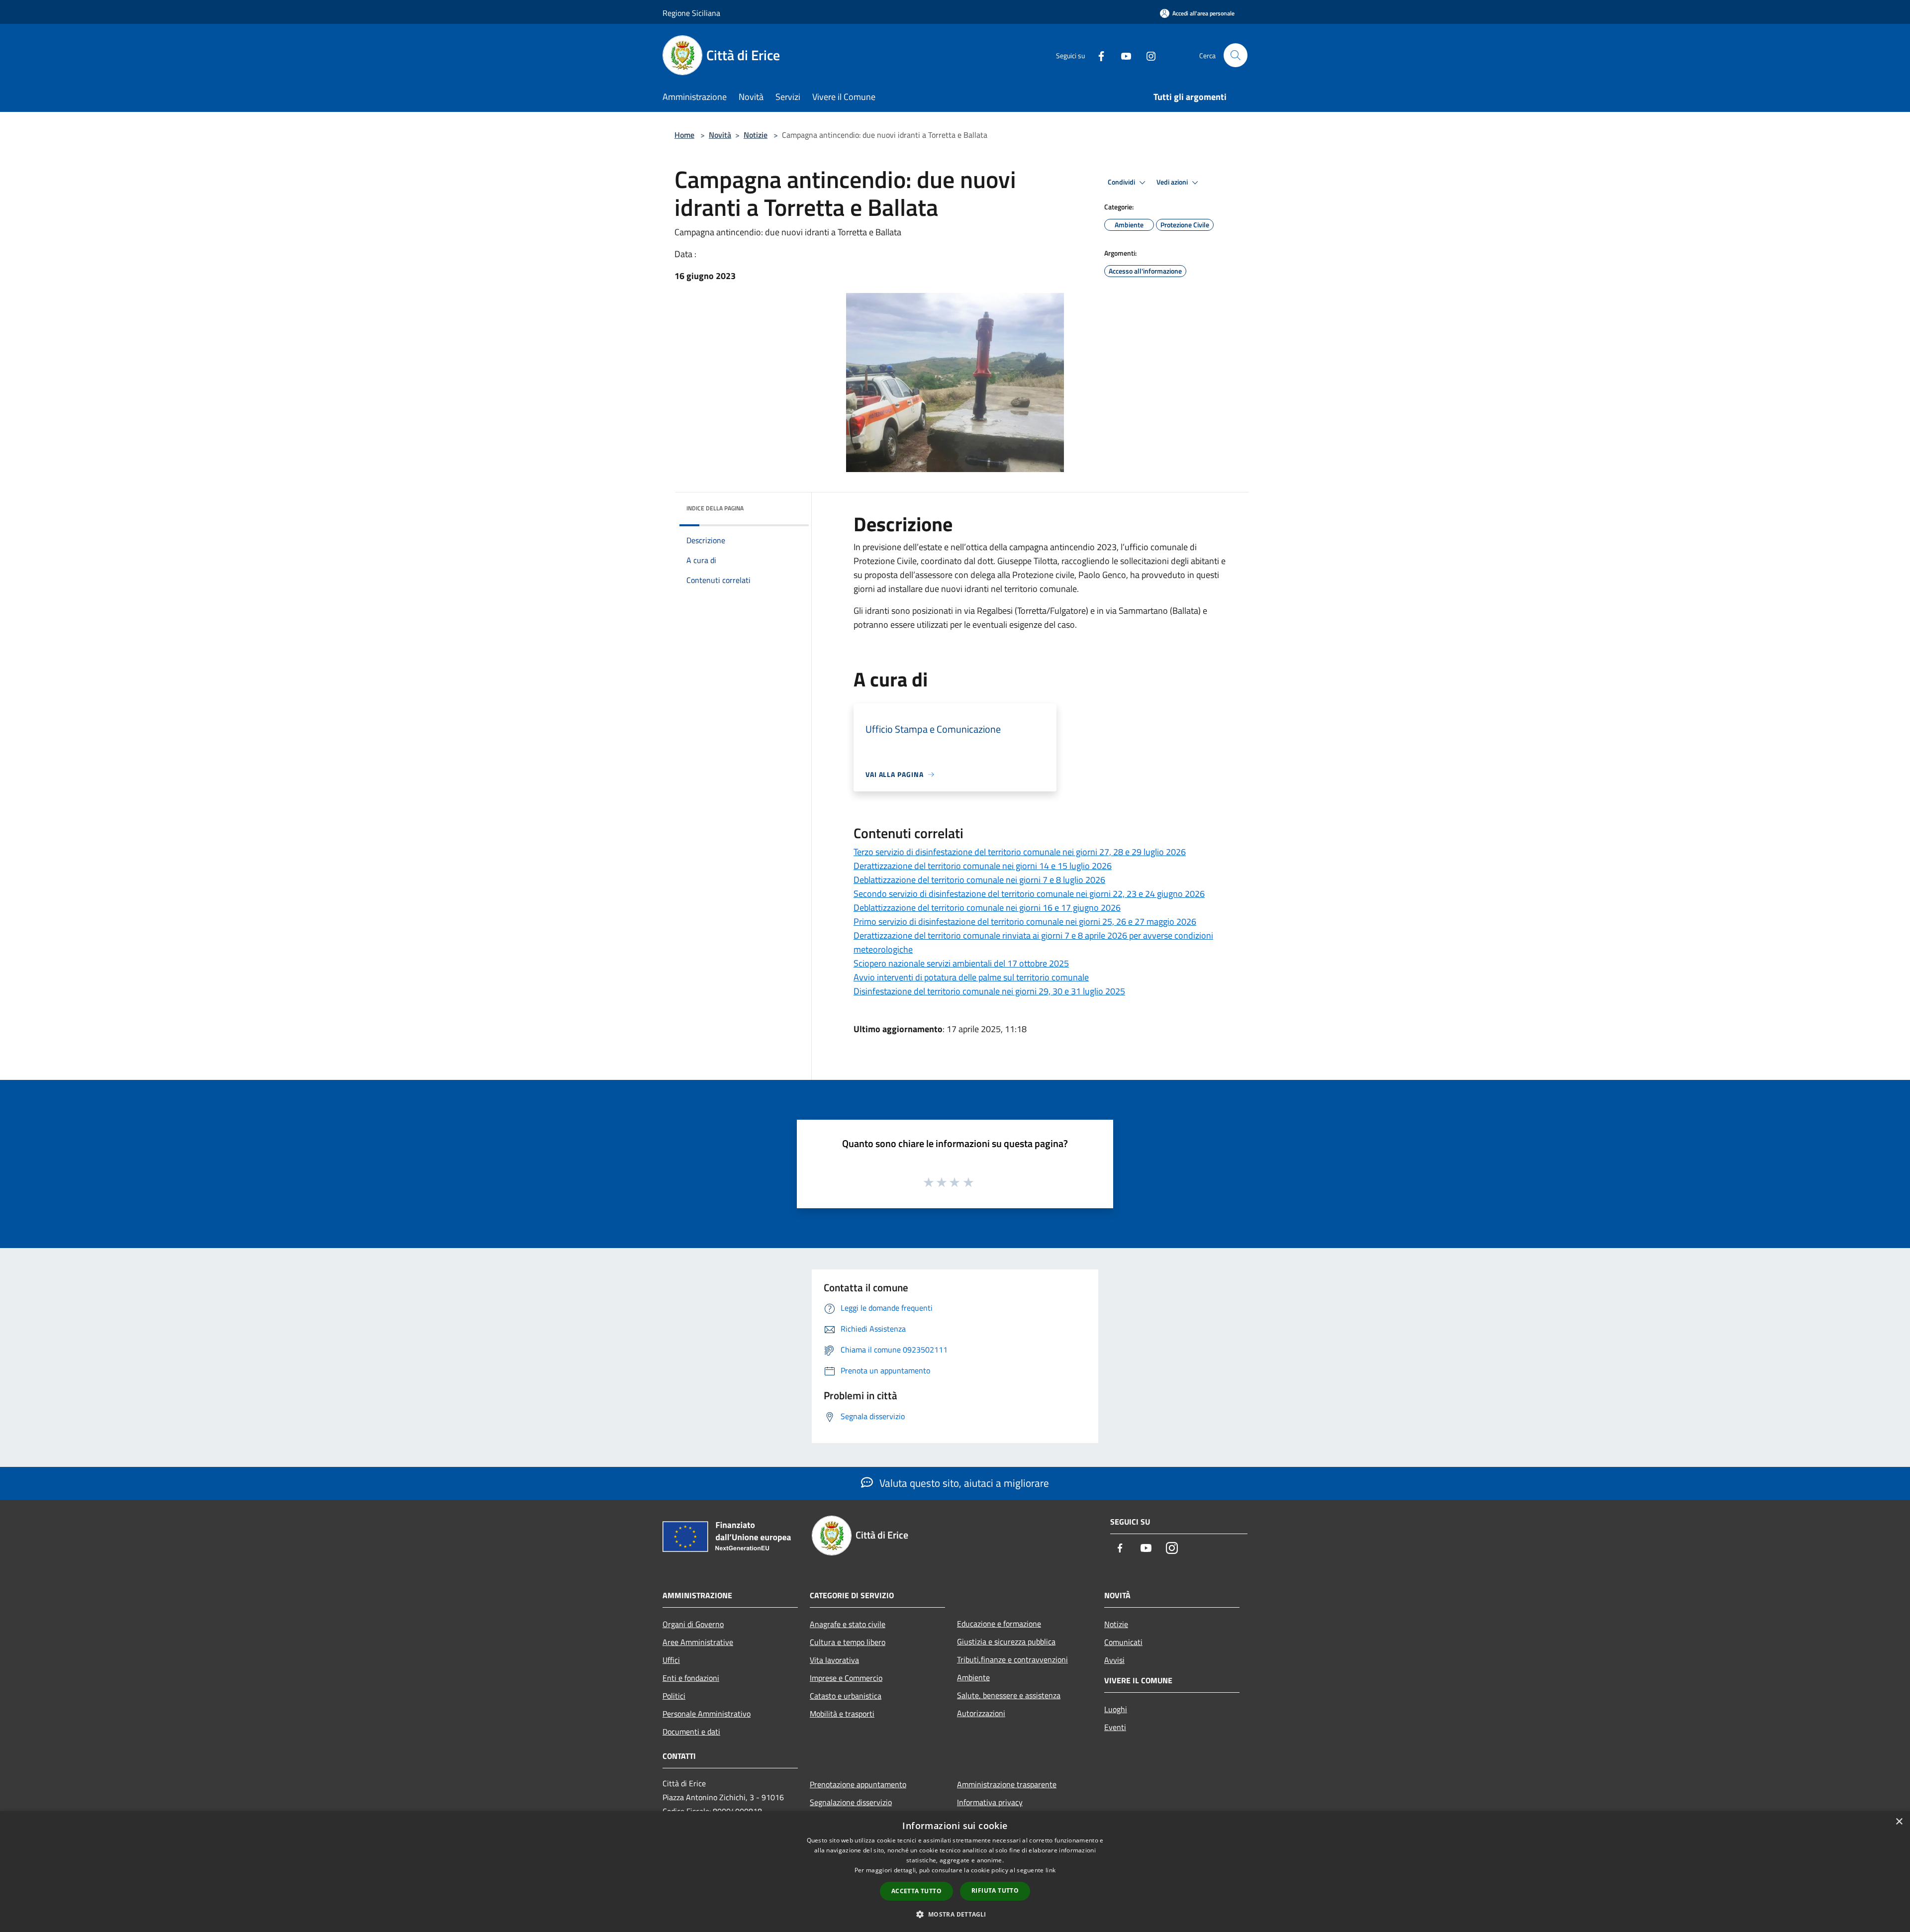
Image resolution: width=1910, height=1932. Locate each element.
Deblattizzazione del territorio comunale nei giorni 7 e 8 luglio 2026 (979, 880)
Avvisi (1114, 1660)
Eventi (1115, 1727)
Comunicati (1123, 1642)
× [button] (1899, 1822)
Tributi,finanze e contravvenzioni (1012, 1659)
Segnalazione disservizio (851, 1802)
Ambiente (973, 1677)
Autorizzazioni (981, 1713)
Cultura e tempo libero (848, 1642)
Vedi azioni (1173, 182)
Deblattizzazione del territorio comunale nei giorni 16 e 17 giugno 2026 (987, 908)
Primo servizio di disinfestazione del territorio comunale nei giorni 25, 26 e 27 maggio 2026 (1025, 921)
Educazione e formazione (999, 1624)
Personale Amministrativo (707, 1714)
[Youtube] (1122, 55)
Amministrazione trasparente (1007, 1784)
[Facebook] (1097, 55)
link (1050, 1870)
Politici (674, 1696)
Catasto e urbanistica (846, 1696)
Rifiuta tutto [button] (995, 1890)
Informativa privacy (990, 1802)
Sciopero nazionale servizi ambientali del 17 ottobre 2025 (961, 963)
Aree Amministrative (698, 1642)
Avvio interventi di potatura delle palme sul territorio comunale (971, 977)
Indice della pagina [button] (715, 508)
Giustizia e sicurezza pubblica (1006, 1642)
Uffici (671, 1660)
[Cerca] (1236, 55)
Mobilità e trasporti (842, 1714)
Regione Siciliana (691, 13)
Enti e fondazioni (691, 1678)
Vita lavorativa (834, 1660)
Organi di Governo (693, 1624)
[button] (955, 1914)
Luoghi (1116, 1709)
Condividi (1122, 182)
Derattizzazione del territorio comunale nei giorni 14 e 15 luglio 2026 (983, 866)
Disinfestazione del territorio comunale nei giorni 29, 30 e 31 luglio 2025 (989, 991)
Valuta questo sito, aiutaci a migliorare (963, 1483)
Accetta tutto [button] (916, 1891)
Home (684, 135)
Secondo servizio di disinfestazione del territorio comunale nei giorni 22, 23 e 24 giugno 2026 (1029, 894)
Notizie (756, 135)
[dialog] (955, 1872)
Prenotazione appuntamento (858, 1784)
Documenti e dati (691, 1732)
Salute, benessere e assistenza (1009, 1695)
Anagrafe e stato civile (848, 1624)
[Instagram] (1147, 55)
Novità (720, 135)
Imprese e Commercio (846, 1678)
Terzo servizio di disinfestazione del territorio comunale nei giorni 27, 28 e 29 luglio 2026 (1020, 852)
